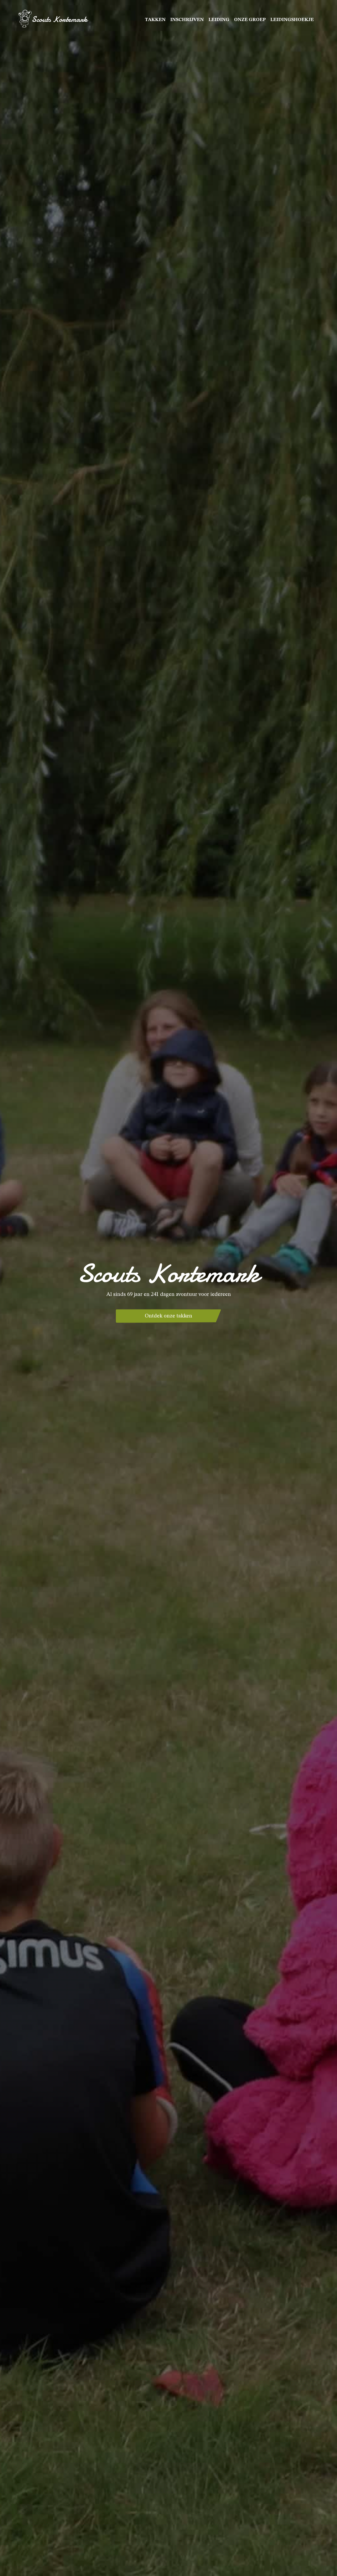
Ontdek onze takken (168, 1316)
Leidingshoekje (292, 20)
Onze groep (250, 20)
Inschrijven (187, 20)
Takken (155, 20)
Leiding (219, 20)
